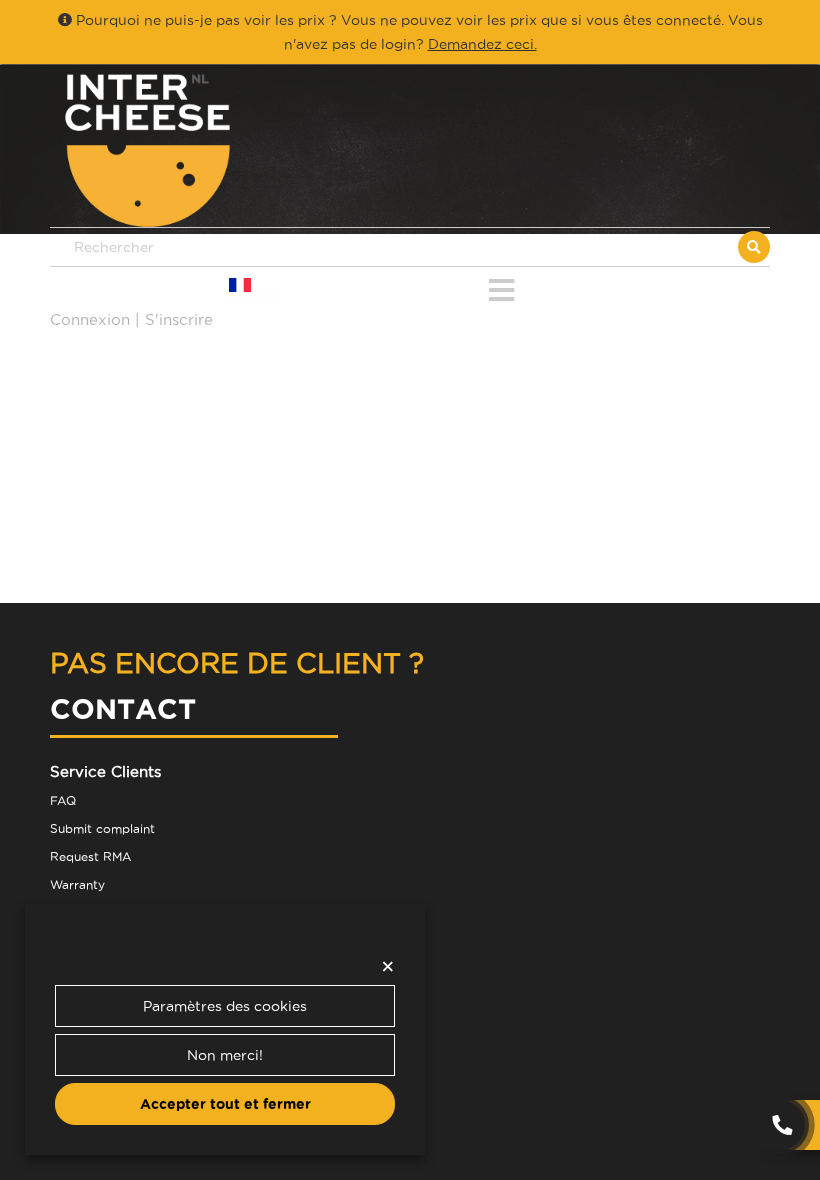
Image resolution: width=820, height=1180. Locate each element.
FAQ (63, 800)
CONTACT (123, 708)
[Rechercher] (754, 247)
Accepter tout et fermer (225, 1104)
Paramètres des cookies (225, 1006)
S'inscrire (179, 319)
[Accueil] (230, 150)
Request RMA (90, 856)
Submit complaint (102, 828)
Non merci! (225, 1055)
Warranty (77, 884)
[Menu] (501, 286)
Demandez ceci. (482, 44)
